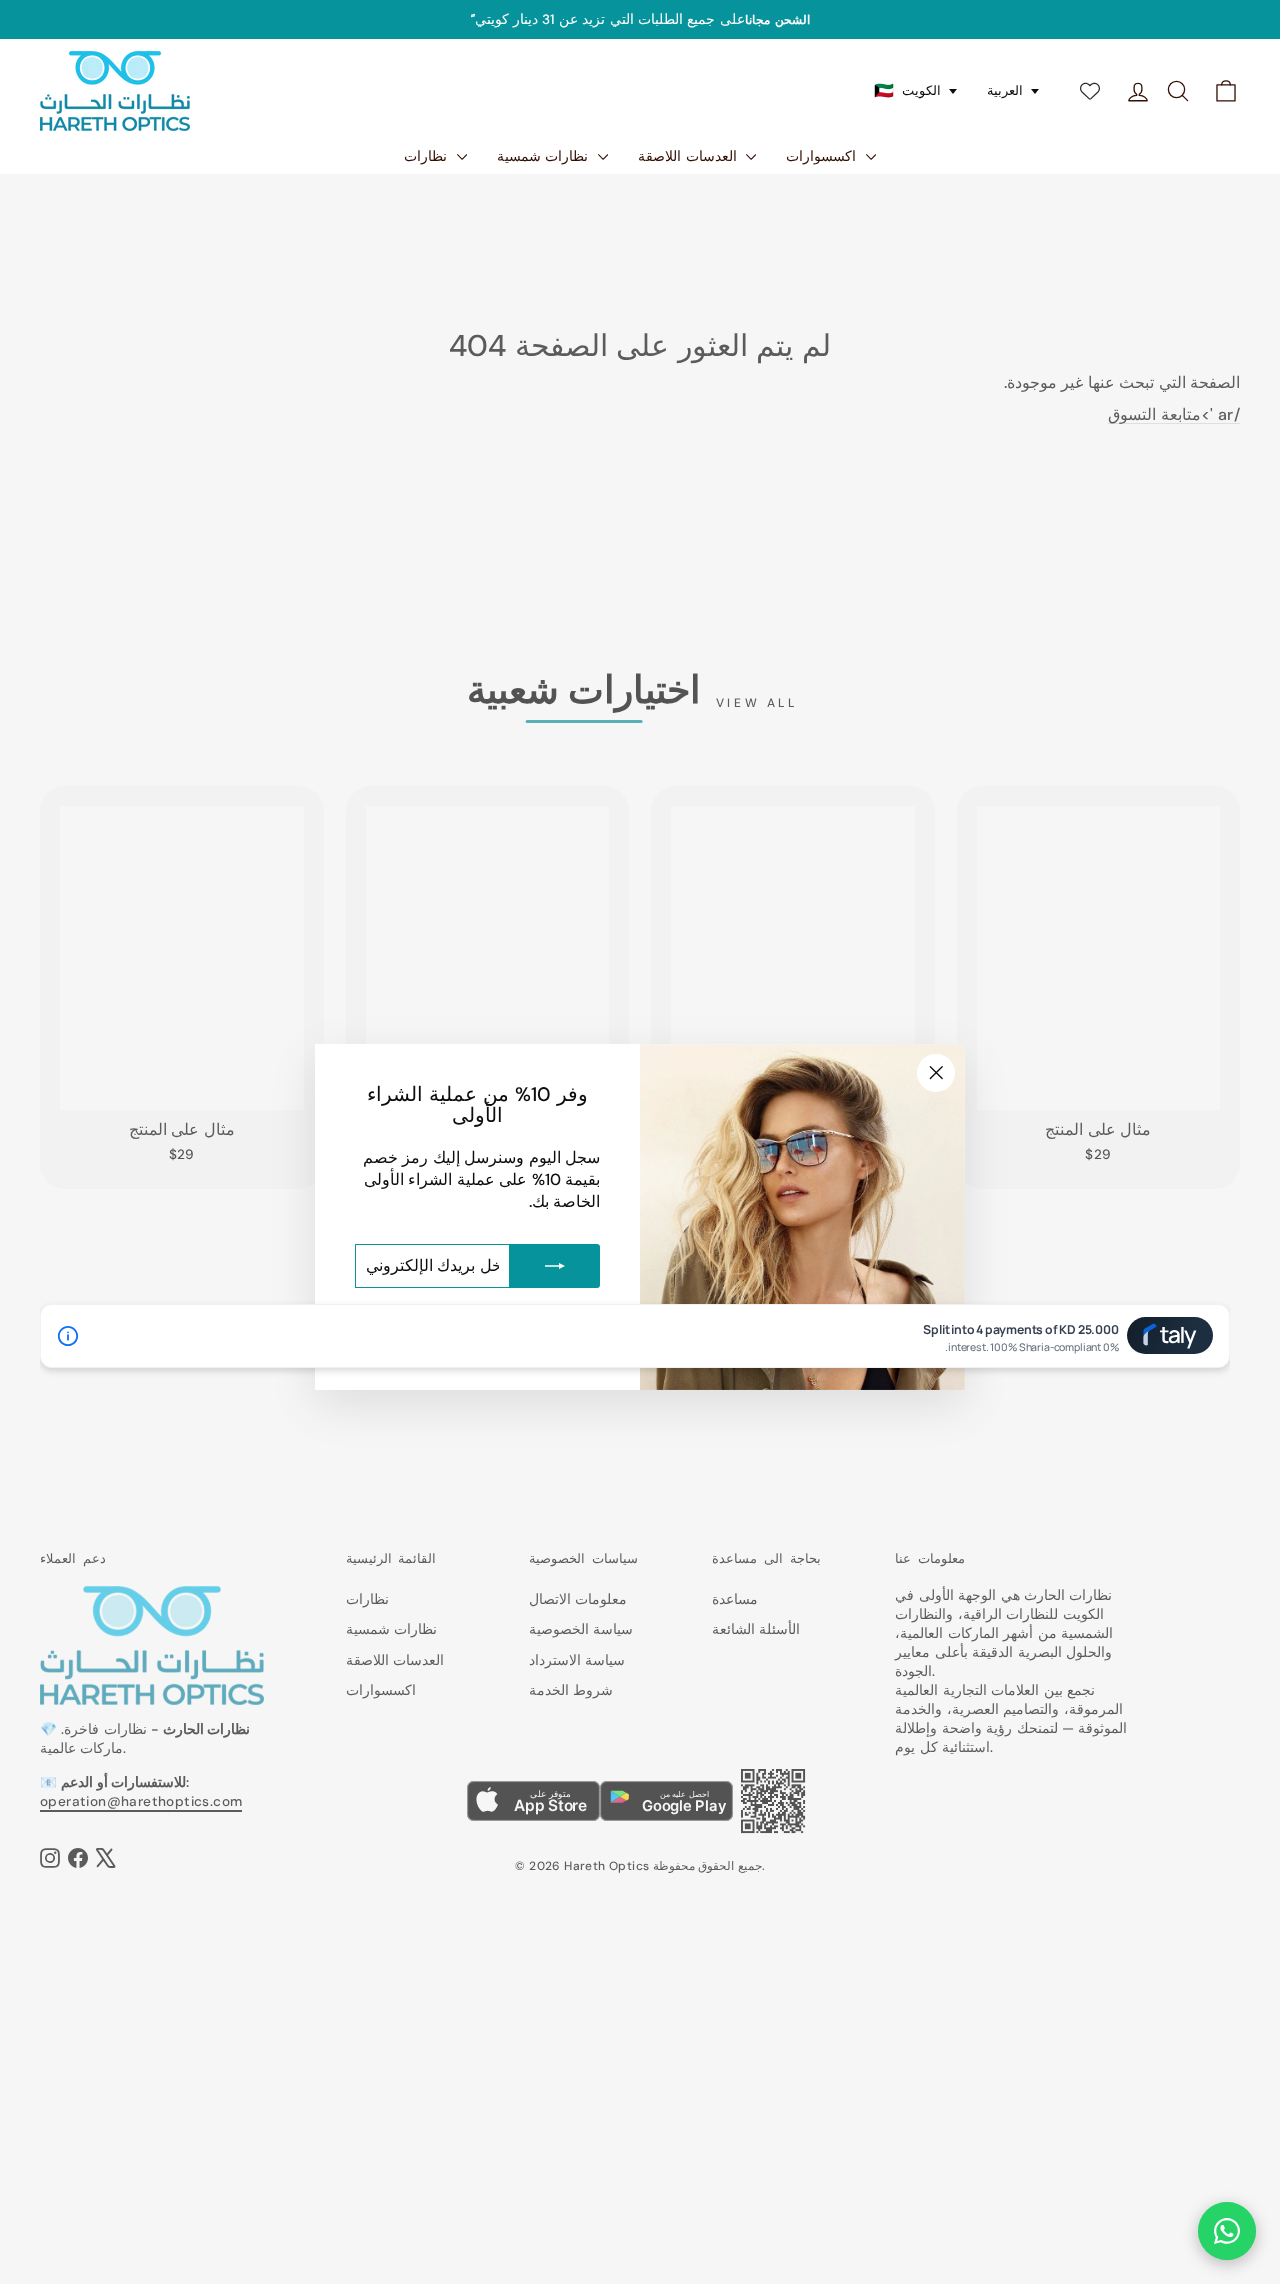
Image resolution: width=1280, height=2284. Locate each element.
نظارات (428, 156)
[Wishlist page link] (1090, 91)
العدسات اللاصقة (689, 156)
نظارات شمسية (545, 156)
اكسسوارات (823, 156)
